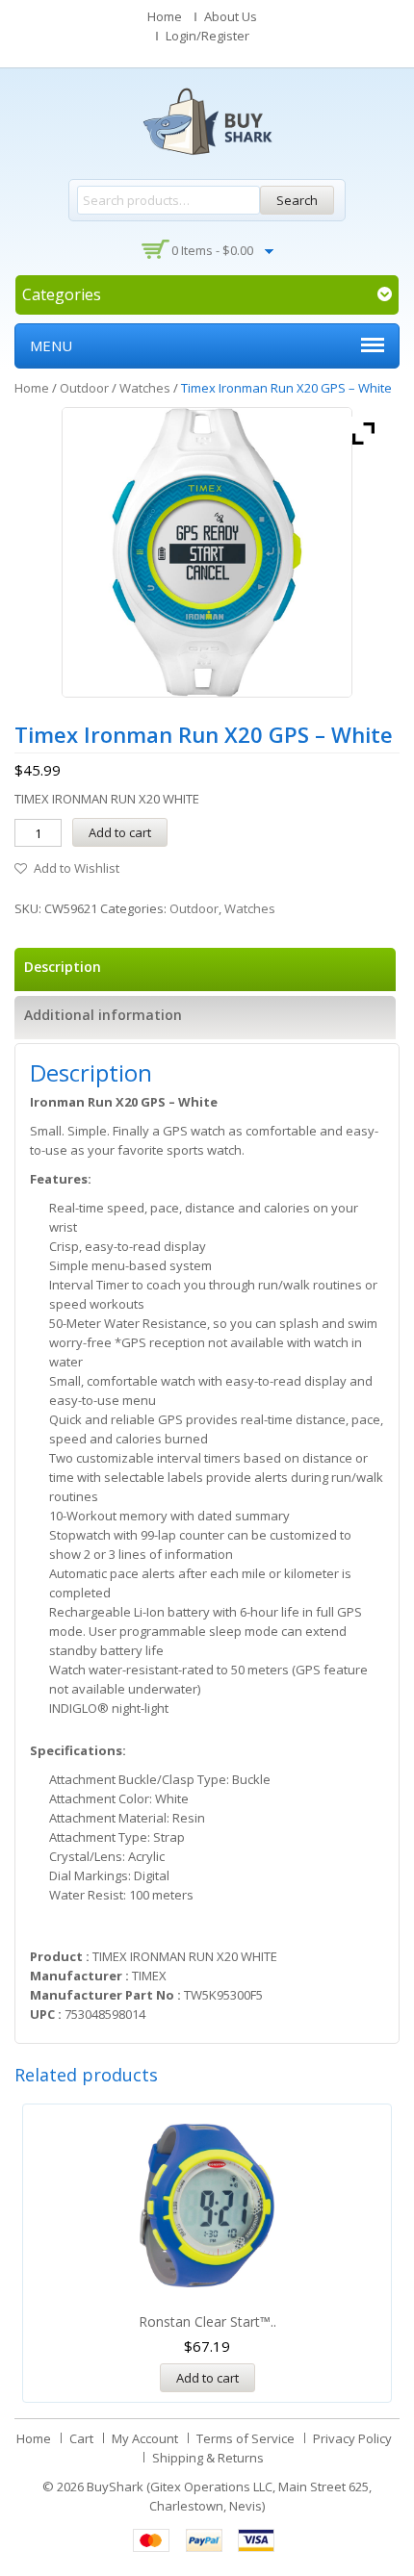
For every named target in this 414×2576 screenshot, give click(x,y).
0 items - (212, 250)
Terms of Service (246, 2438)
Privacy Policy (352, 2438)
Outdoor (84, 388)
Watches (145, 388)
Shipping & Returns (208, 2458)
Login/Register (207, 36)
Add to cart (120, 832)
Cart (81, 2438)
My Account (145, 2438)
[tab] (205, 969)
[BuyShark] (207, 121)
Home (165, 16)
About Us (231, 16)
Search (297, 200)
